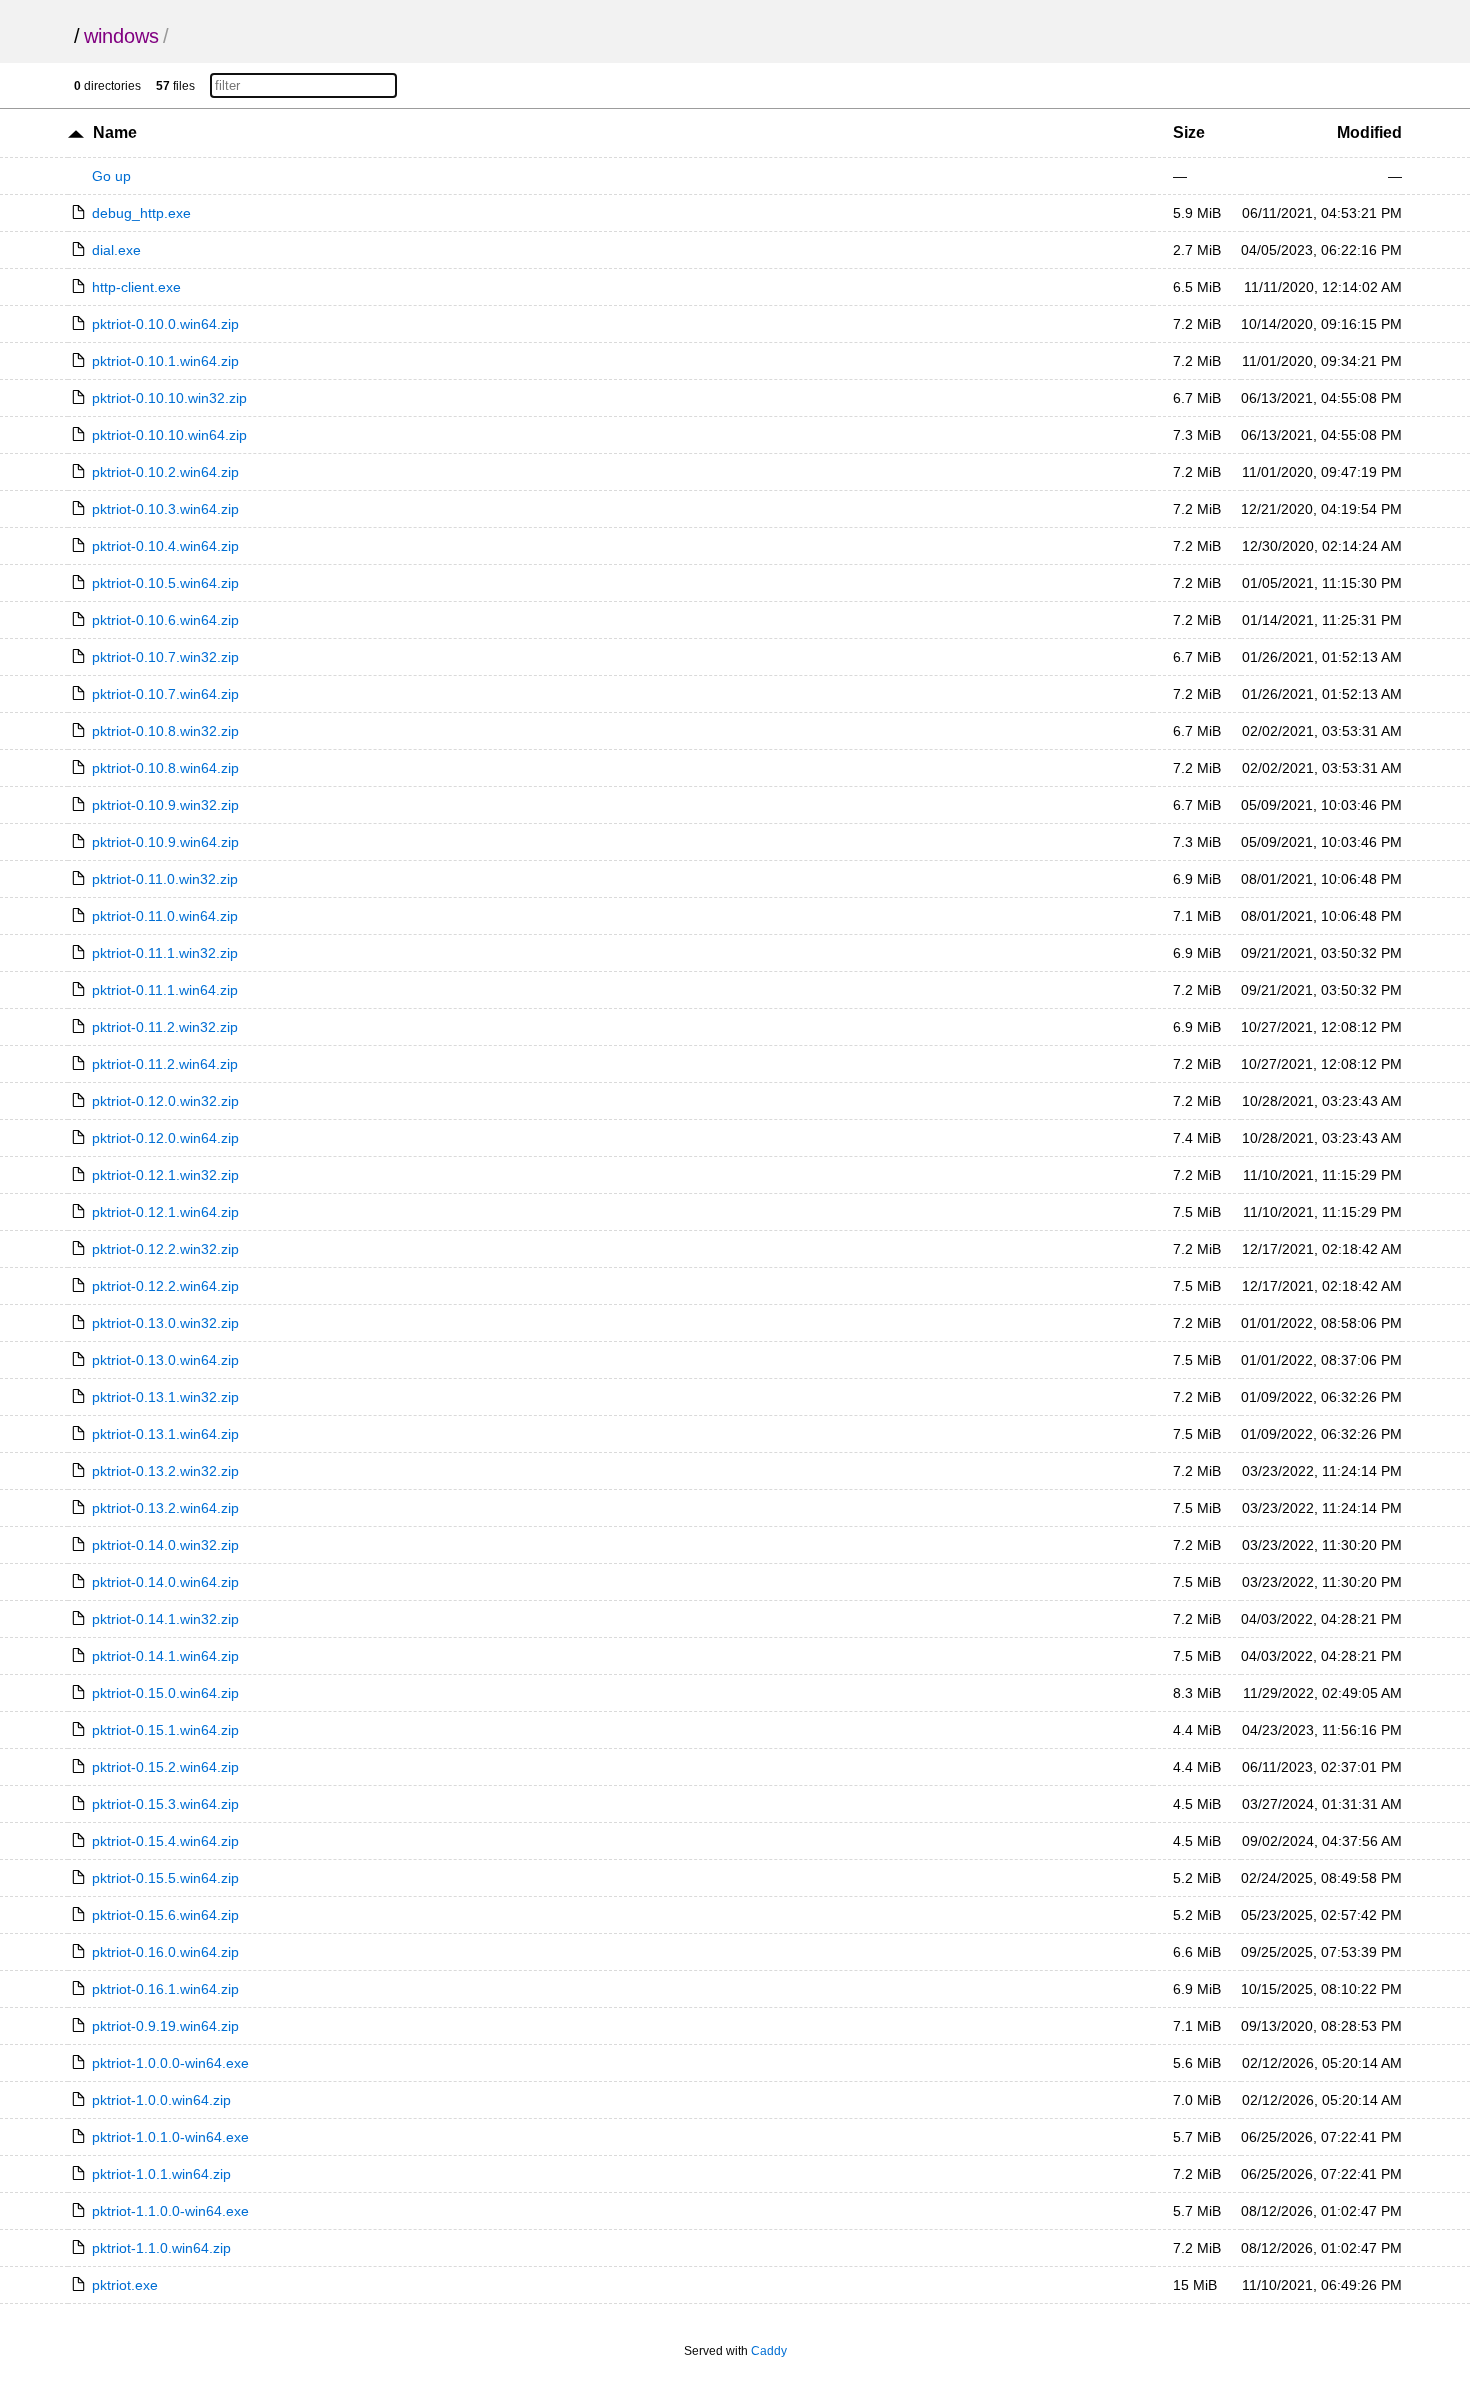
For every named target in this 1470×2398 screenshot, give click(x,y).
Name (115, 132)
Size (1189, 132)
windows (121, 36)
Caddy (769, 2351)
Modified (1369, 132)
